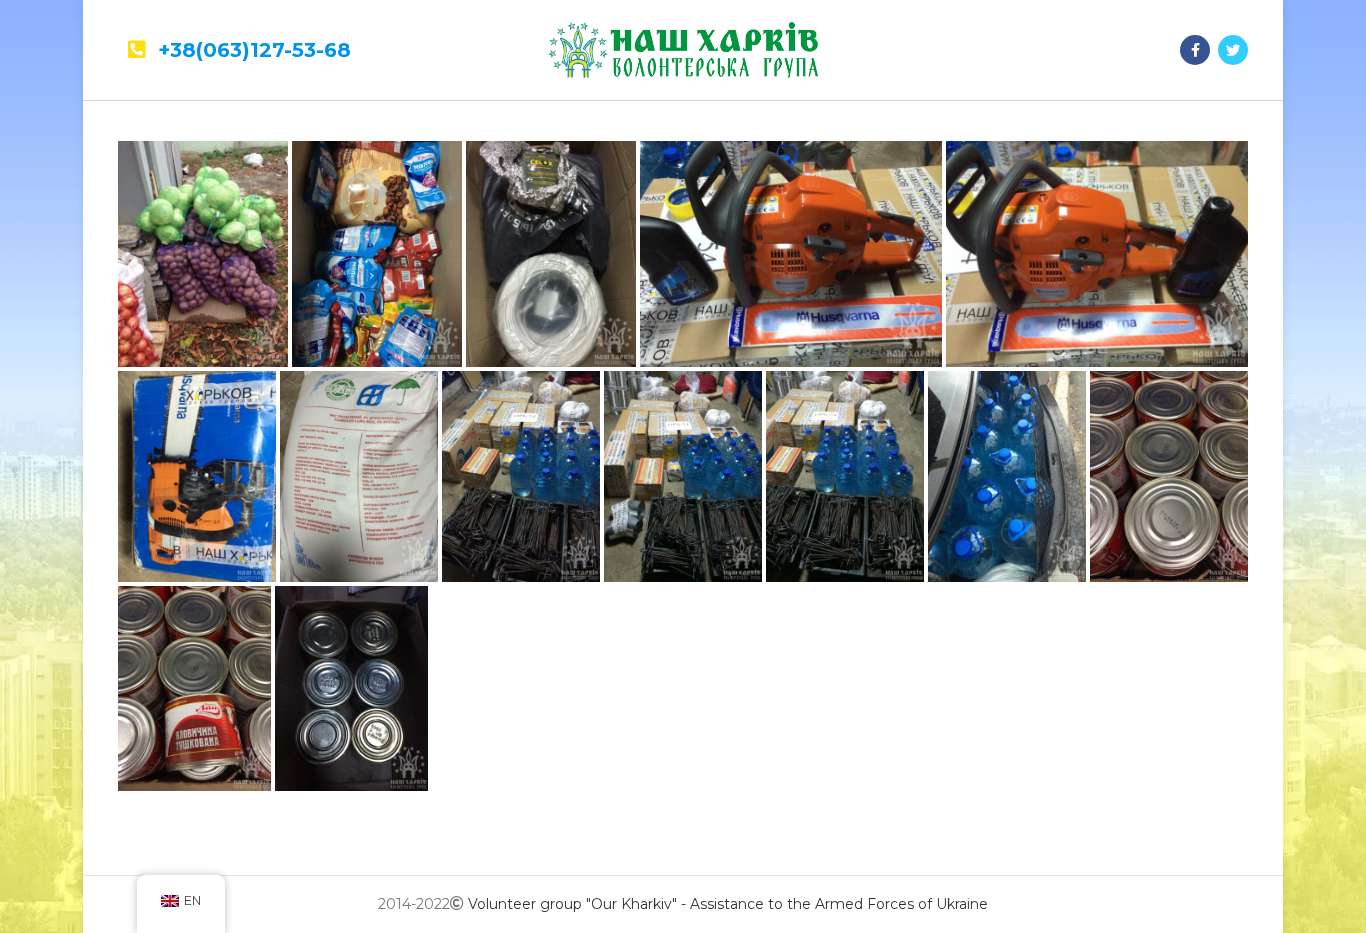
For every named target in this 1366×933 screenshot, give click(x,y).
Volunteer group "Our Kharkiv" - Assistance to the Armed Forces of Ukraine (728, 904)
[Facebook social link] (1195, 50)
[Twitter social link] (1233, 50)
